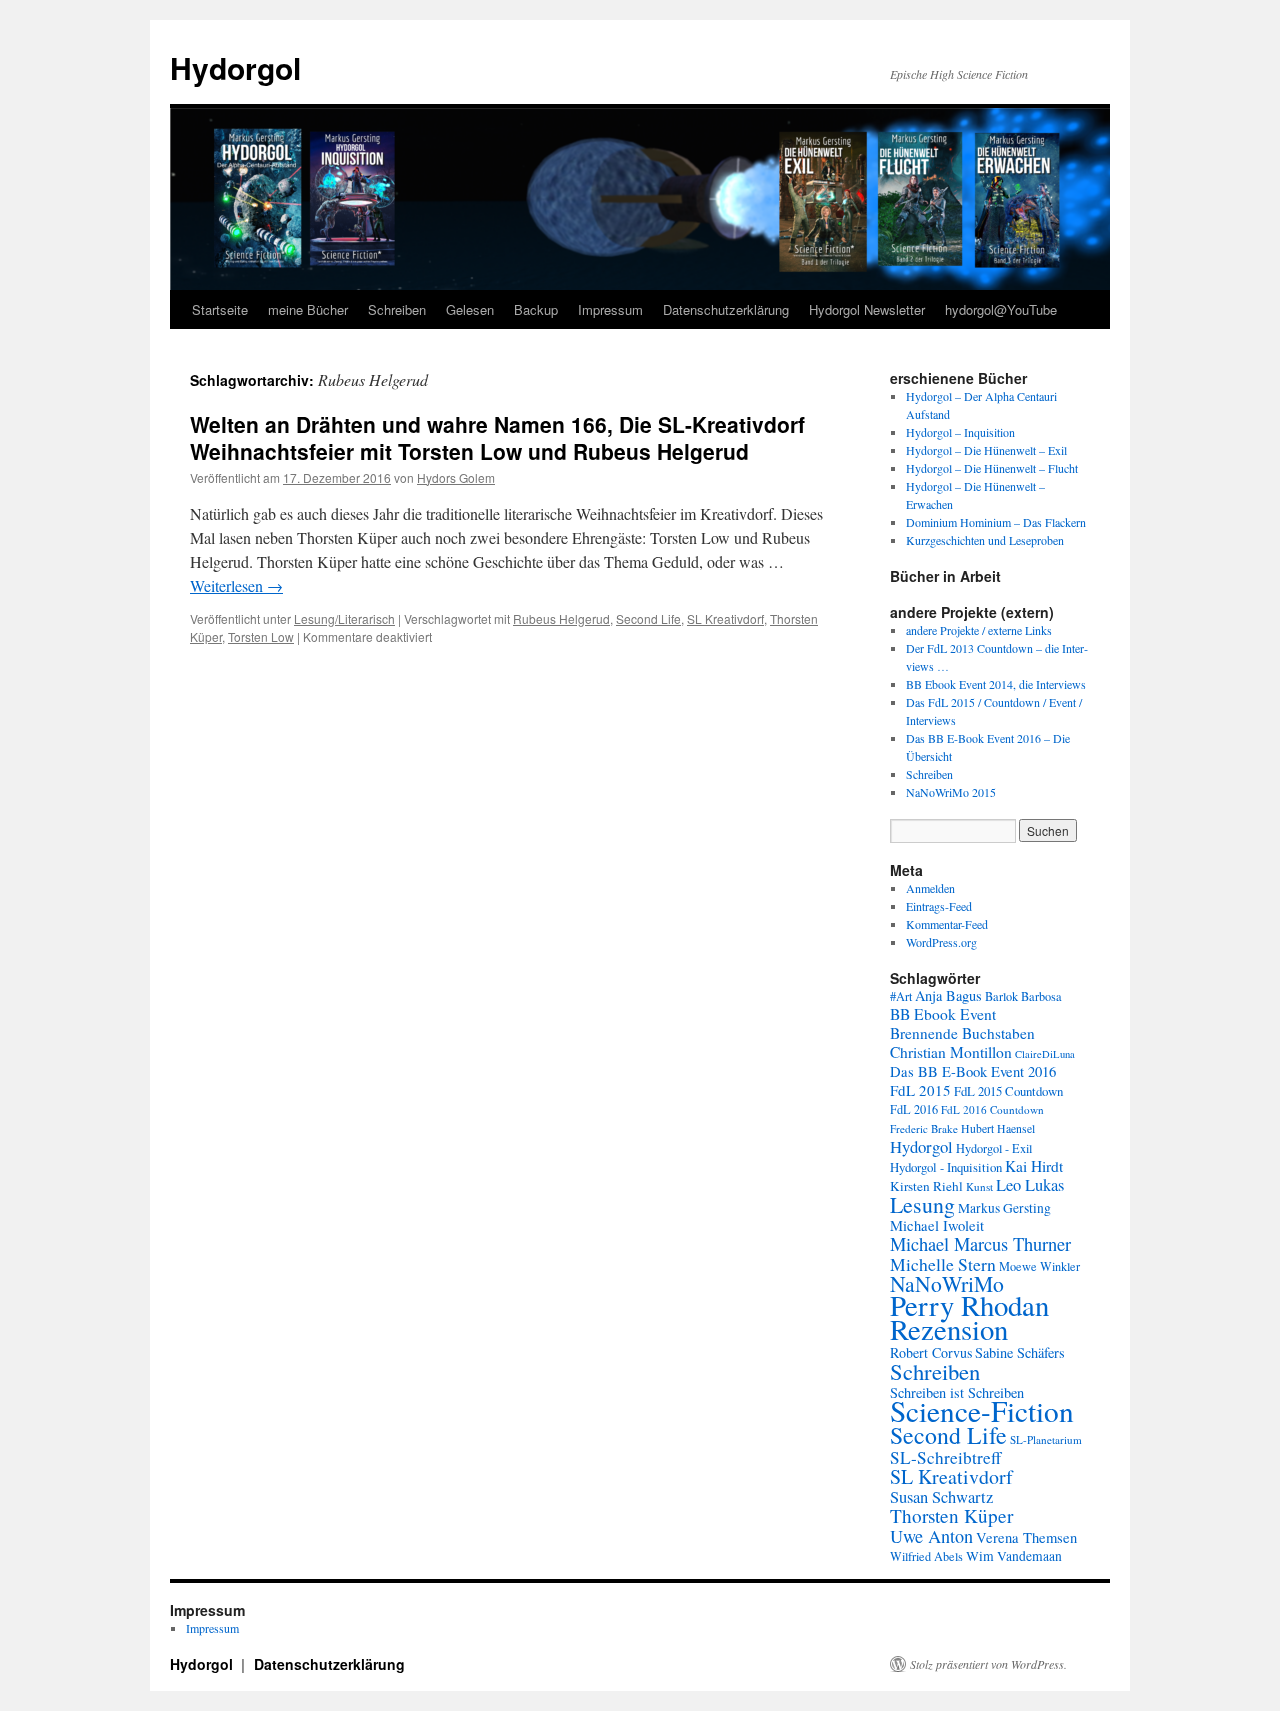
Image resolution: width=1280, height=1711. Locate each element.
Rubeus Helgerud (561, 618)
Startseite (220, 309)
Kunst (979, 1186)
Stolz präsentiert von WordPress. (988, 1664)
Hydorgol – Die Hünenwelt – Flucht (992, 468)
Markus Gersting (1004, 1208)
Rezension (949, 1329)
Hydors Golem (456, 477)
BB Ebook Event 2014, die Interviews (996, 684)
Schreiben (397, 309)
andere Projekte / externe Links (979, 630)
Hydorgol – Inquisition (960, 432)
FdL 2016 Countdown (992, 1109)
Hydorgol (235, 67)
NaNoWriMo (947, 1283)
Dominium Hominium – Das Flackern (996, 522)
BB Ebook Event (943, 1014)
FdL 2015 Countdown (1008, 1091)
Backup (536, 309)
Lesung (922, 1204)
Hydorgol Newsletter (867, 309)
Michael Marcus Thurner (980, 1244)
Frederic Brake (924, 1128)
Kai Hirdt (1034, 1166)
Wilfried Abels (926, 1556)
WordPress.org (941, 942)
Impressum (610, 309)
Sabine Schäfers (1020, 1352)
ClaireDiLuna (1045, 1054)
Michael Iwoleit (937, 1225)
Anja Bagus (948, 995)
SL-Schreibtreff (945, 1457)
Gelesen (470, 309)
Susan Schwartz (941, 1497)
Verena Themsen (1026, 1537)
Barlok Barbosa (1023, 996)
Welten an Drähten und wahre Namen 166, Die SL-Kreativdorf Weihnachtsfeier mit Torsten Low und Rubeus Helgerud (497, 437)
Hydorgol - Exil (994, 1148)
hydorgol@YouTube (1001, 309)
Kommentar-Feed (947, 924)
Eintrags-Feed (939, 906)
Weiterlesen (236, 585)
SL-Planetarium (1046, 1439)
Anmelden (930, 888)
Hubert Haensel (998, 1128)
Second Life (648, 618)
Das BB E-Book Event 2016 (973, 1071)
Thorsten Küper (951, 1515)
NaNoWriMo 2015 (951, 792)
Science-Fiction (982, 1410)
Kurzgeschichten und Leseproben (985, 540)
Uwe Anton (931, 1536)
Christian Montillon (951, 1052)
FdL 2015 (920, 1090)
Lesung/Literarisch (344, 618)
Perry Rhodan (969, 1305)
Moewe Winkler (1039, 1266)
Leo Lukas (1030, 1185)
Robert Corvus (931, 1352)
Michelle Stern (943, 1264)
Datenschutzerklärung (726, 309)
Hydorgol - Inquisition (946, 1167)
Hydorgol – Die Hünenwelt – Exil (986, 450)
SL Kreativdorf (725, 618)
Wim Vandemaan (1014, 1556)
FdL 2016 (914, 1109)
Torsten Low (261, 636)
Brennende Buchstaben (962, 1033)
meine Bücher (308, 309)
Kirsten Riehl (926, 1186)
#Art (901, 996)
